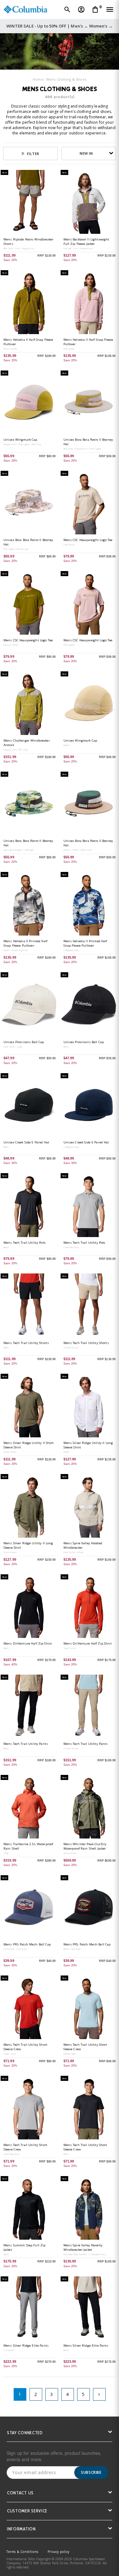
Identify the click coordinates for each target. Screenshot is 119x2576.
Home (38, 79)
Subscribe (91, 2472)
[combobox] (89, 153)
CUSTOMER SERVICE (27, 2512)
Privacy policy (59, 2552)
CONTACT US (20, 2494)
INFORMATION (21, 2530)
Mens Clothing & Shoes (66, 79)
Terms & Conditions (22, 2552)
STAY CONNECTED (25, 2433)
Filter (33, 154)
